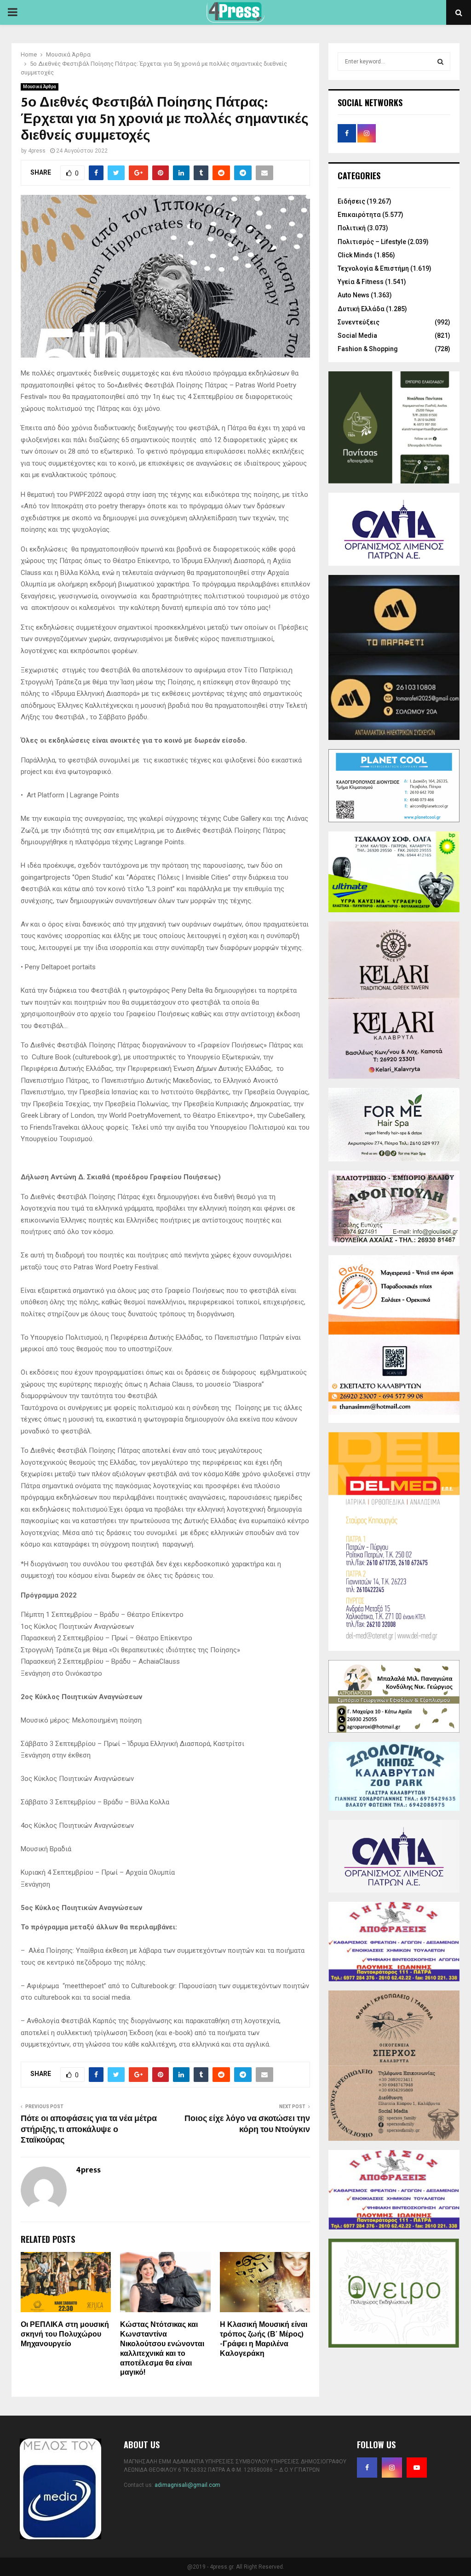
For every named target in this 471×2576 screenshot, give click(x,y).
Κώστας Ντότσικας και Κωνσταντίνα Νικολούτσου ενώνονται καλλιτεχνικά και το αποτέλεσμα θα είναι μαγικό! (162, 2349)
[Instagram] (392, 2468)
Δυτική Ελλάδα (361, 309)
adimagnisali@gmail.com (187, 2485)
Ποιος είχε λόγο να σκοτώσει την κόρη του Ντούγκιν (247, 2124)
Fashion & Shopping (368, 349)
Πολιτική (352, 228)
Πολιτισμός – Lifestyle (372, 242)
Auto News (353, 295)
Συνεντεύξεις (359, 322)
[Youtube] (417, 2468)
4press (37, 151)
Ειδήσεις (351, 201)
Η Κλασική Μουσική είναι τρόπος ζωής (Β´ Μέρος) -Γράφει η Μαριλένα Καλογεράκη (264, 2339)
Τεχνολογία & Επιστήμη (373, 268)
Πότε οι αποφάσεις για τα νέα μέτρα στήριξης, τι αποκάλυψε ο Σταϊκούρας (89, 2130)
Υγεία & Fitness (361, 282)
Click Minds (355, 255)
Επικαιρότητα (359, 215)
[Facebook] (367, 2468)
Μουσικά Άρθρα (40, 87)
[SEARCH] (440, 62)
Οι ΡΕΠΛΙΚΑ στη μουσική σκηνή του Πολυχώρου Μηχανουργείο (65, 2334)
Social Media (357, 336)
